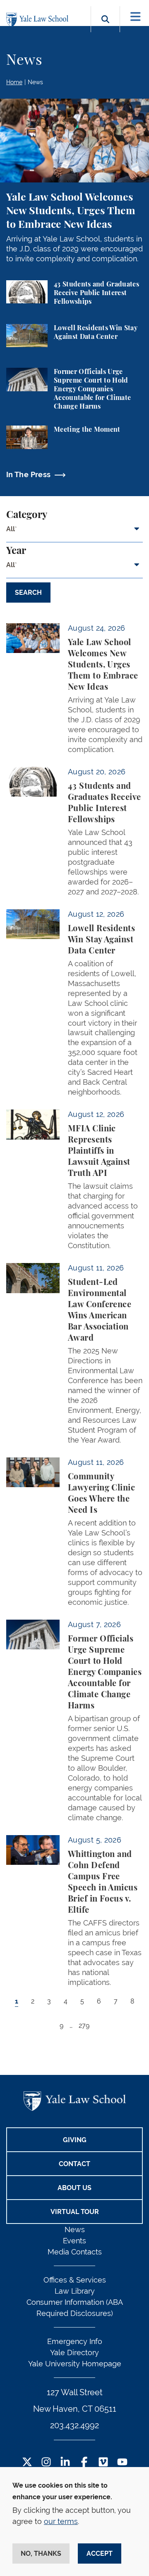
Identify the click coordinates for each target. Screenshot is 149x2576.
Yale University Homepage (75, 2364)
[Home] (39, 20)
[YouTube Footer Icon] (122, 2463)
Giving (75, 2140)
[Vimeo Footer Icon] (103, 2463)
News (35, 82)
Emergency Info (75, 2341)
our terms (61, 2521)
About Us (74, 2188)
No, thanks (41, 2554)
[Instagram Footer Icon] (46, 2463)
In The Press (28, 474)
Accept (100, 2554)
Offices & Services (75, 2280)
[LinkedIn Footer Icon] (65, 2463)
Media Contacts (75, 2252)
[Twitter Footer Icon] (27, 2463)
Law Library (75, 2291)
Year (16, 551)
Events (74, 2241)
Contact (74, 2164)
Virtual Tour (75, 2212)
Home (14, 82)
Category (27, 515)
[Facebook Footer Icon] (84, 2463)
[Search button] (105, 29)
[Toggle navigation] (136, 17)
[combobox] (74, 532)
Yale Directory (74, 2352)
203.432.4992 (74, 2425)
